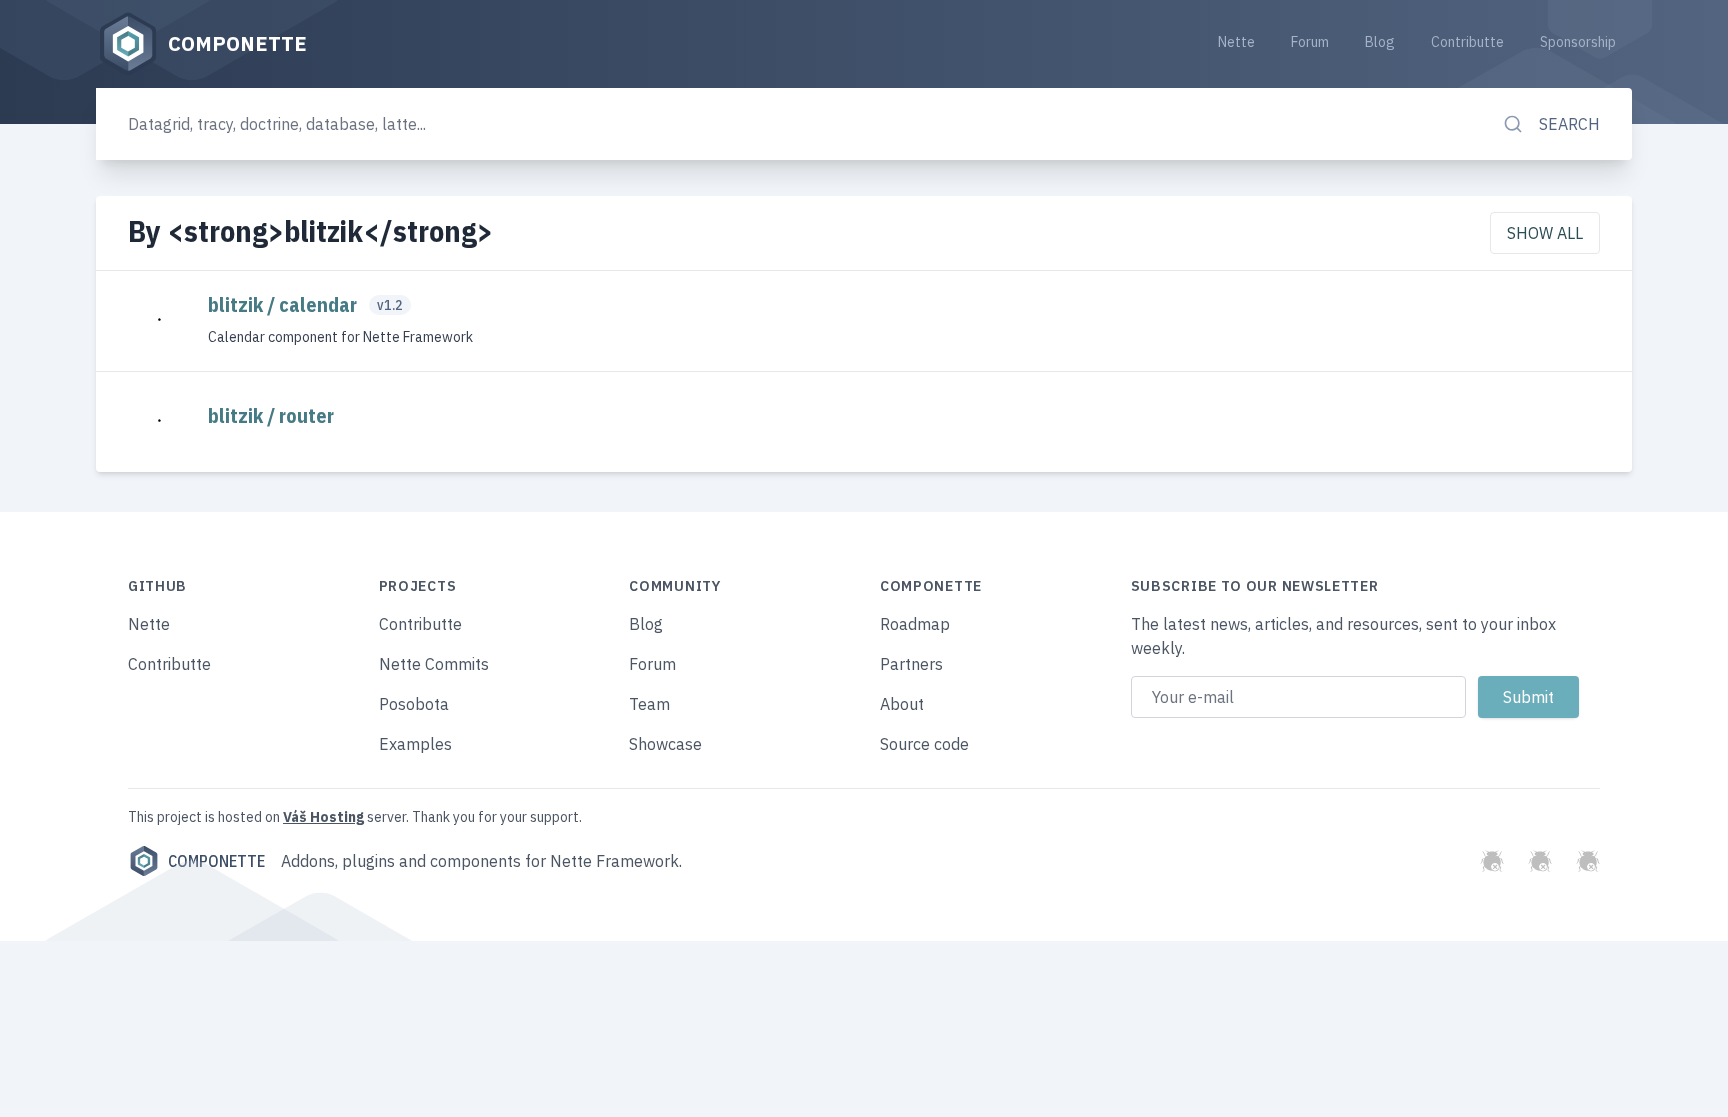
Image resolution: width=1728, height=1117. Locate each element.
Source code (924, 744)
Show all (1545, 233)
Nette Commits (434, 664)
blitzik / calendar (284, 304)
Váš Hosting (323, 817)
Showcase (665, 744)
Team (649, 704)
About (902, 704)
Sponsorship (1578, 42)
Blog (1380, 42)
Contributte (1467, 42)
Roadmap (915, 624)
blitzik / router (271, 415)
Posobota (414, 704)
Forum (1310, 42)
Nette (1236, 42)
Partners (911, 664)
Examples (415, 744)
